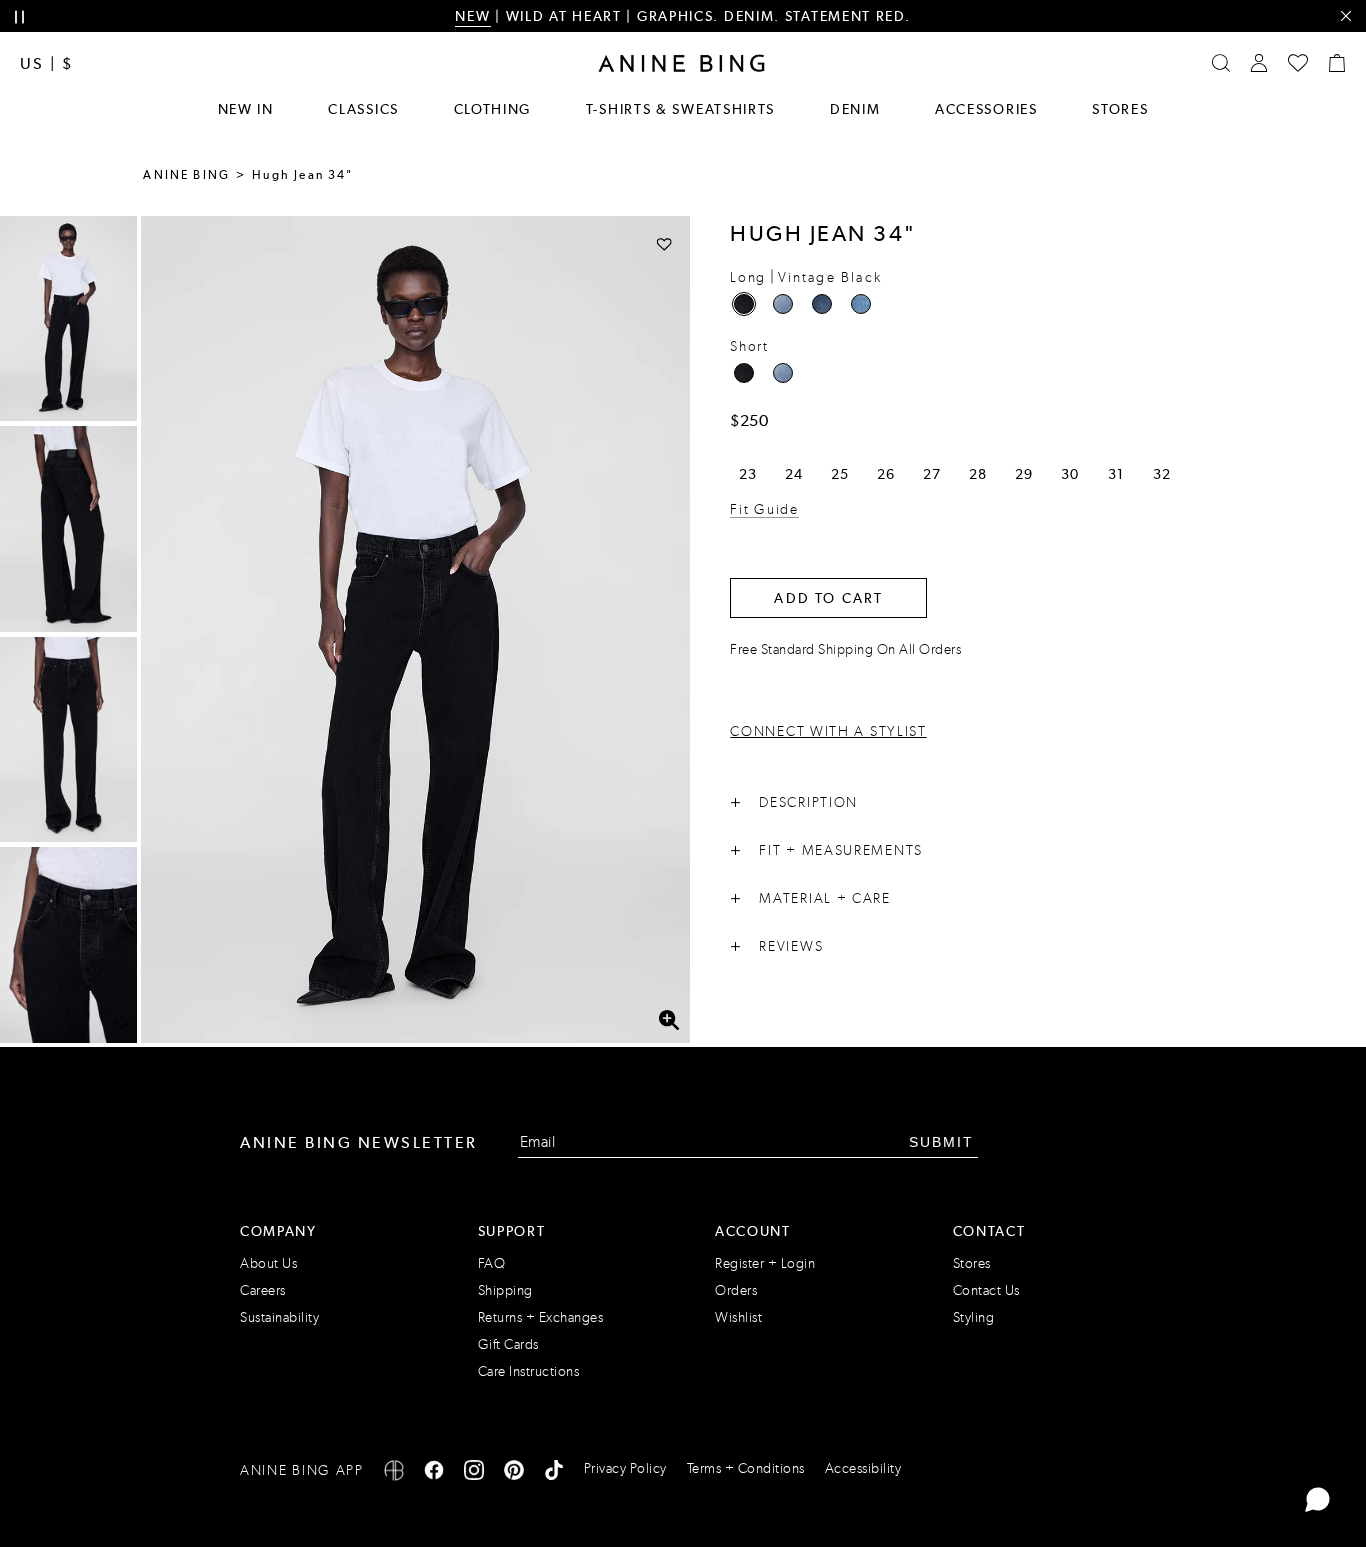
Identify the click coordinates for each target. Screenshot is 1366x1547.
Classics (363, 109)
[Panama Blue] (861, 304)
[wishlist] (1298, 63)
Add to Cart (828, 598)
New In (246, 109)
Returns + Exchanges (541, 1317)
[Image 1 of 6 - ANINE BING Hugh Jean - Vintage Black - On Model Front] (68, 318)
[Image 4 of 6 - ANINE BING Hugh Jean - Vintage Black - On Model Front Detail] (68, 949)
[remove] (1345, 16)
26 (885, 474)
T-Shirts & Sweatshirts (680, 109)
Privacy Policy (625, 1468)
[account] (1259, 63)
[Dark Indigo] (822, 304)
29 (1023, 474)
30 (1069, 474)
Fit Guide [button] (764, 509)
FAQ (492, 1263)
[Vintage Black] (744, 304)
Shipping (505, 1290)
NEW (472, 16)
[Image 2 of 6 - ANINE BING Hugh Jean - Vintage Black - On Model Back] (68, 528)
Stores (1120, 109)
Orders (736, 1290)
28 (977, 474)
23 (747, 474)
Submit (941, 1142)
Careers (263, 1290)
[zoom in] (668, 1020)
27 (931, 474)
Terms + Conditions (746, 1468)
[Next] (122, 1024)
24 (793, 474)
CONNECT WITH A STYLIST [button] (828, 731)
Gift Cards (508, 1344)
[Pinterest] (514, 1473)
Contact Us (986, 1290)
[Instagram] (474, 1473)
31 (1115, 474)
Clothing (493, 109)
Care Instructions (529, 1371)
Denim (855, 109)
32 (1161, 474)
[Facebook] (434, 1473)
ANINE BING (186, 175)
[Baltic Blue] (783, 304)
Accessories (986, 109)
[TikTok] (554, 1473)
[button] (416, 629)
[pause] (19, 17)
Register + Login (765, 1263)
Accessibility (863, 1468)
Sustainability (279, 1317)
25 (839, 474)
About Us (268, 1263)
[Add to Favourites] (664, 243)
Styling (974, 1317)
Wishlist (738, 1317)
